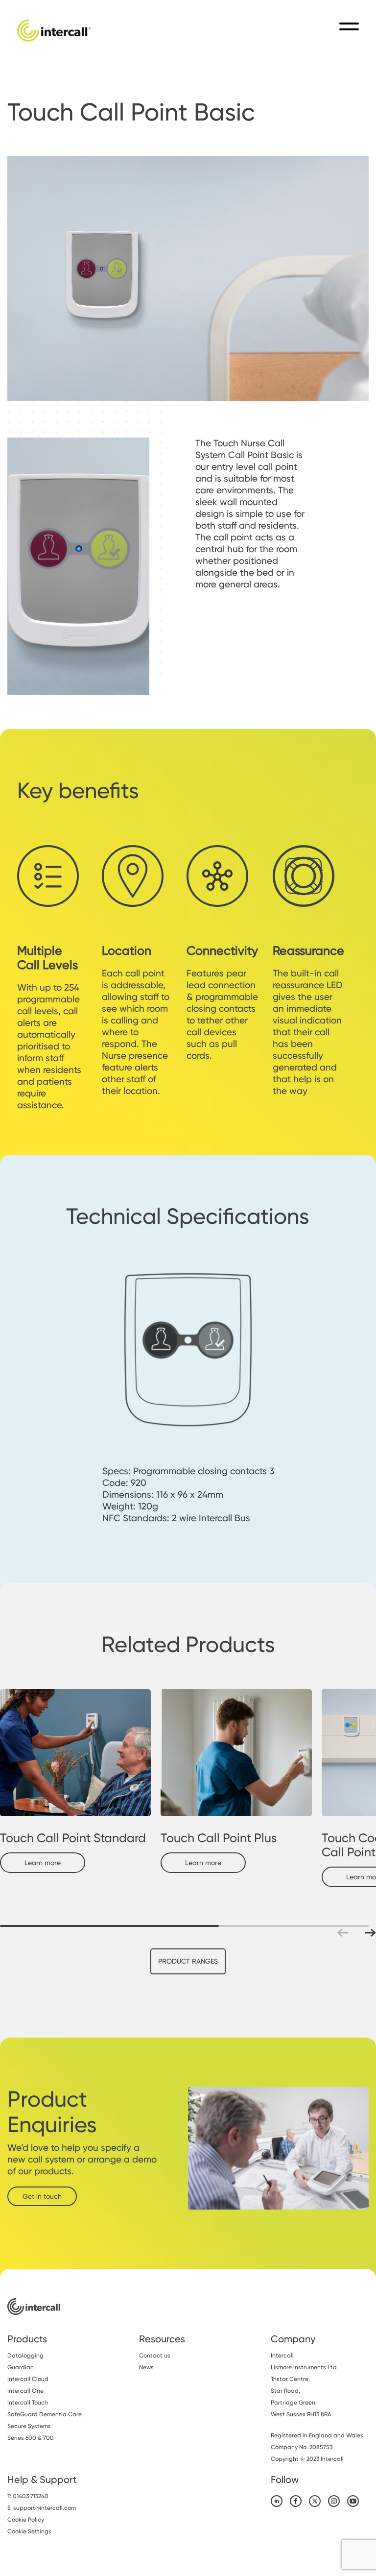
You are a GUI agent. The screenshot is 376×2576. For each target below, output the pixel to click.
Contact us (155, 2356)
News (146, 2367)
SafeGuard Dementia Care (45, 2414)
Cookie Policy (26, 2520)
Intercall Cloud (28, 2379)
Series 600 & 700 (31, 2438)
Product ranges (188, 1961)
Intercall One (25, 2391)
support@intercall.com (45, 2508)
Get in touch (42, 2196)
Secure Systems (29, 2426)
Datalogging (25, 2356)
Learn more (43, 1863)
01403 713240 (31, 2496)
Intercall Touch (28, 2403)
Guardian (21, 2367)
